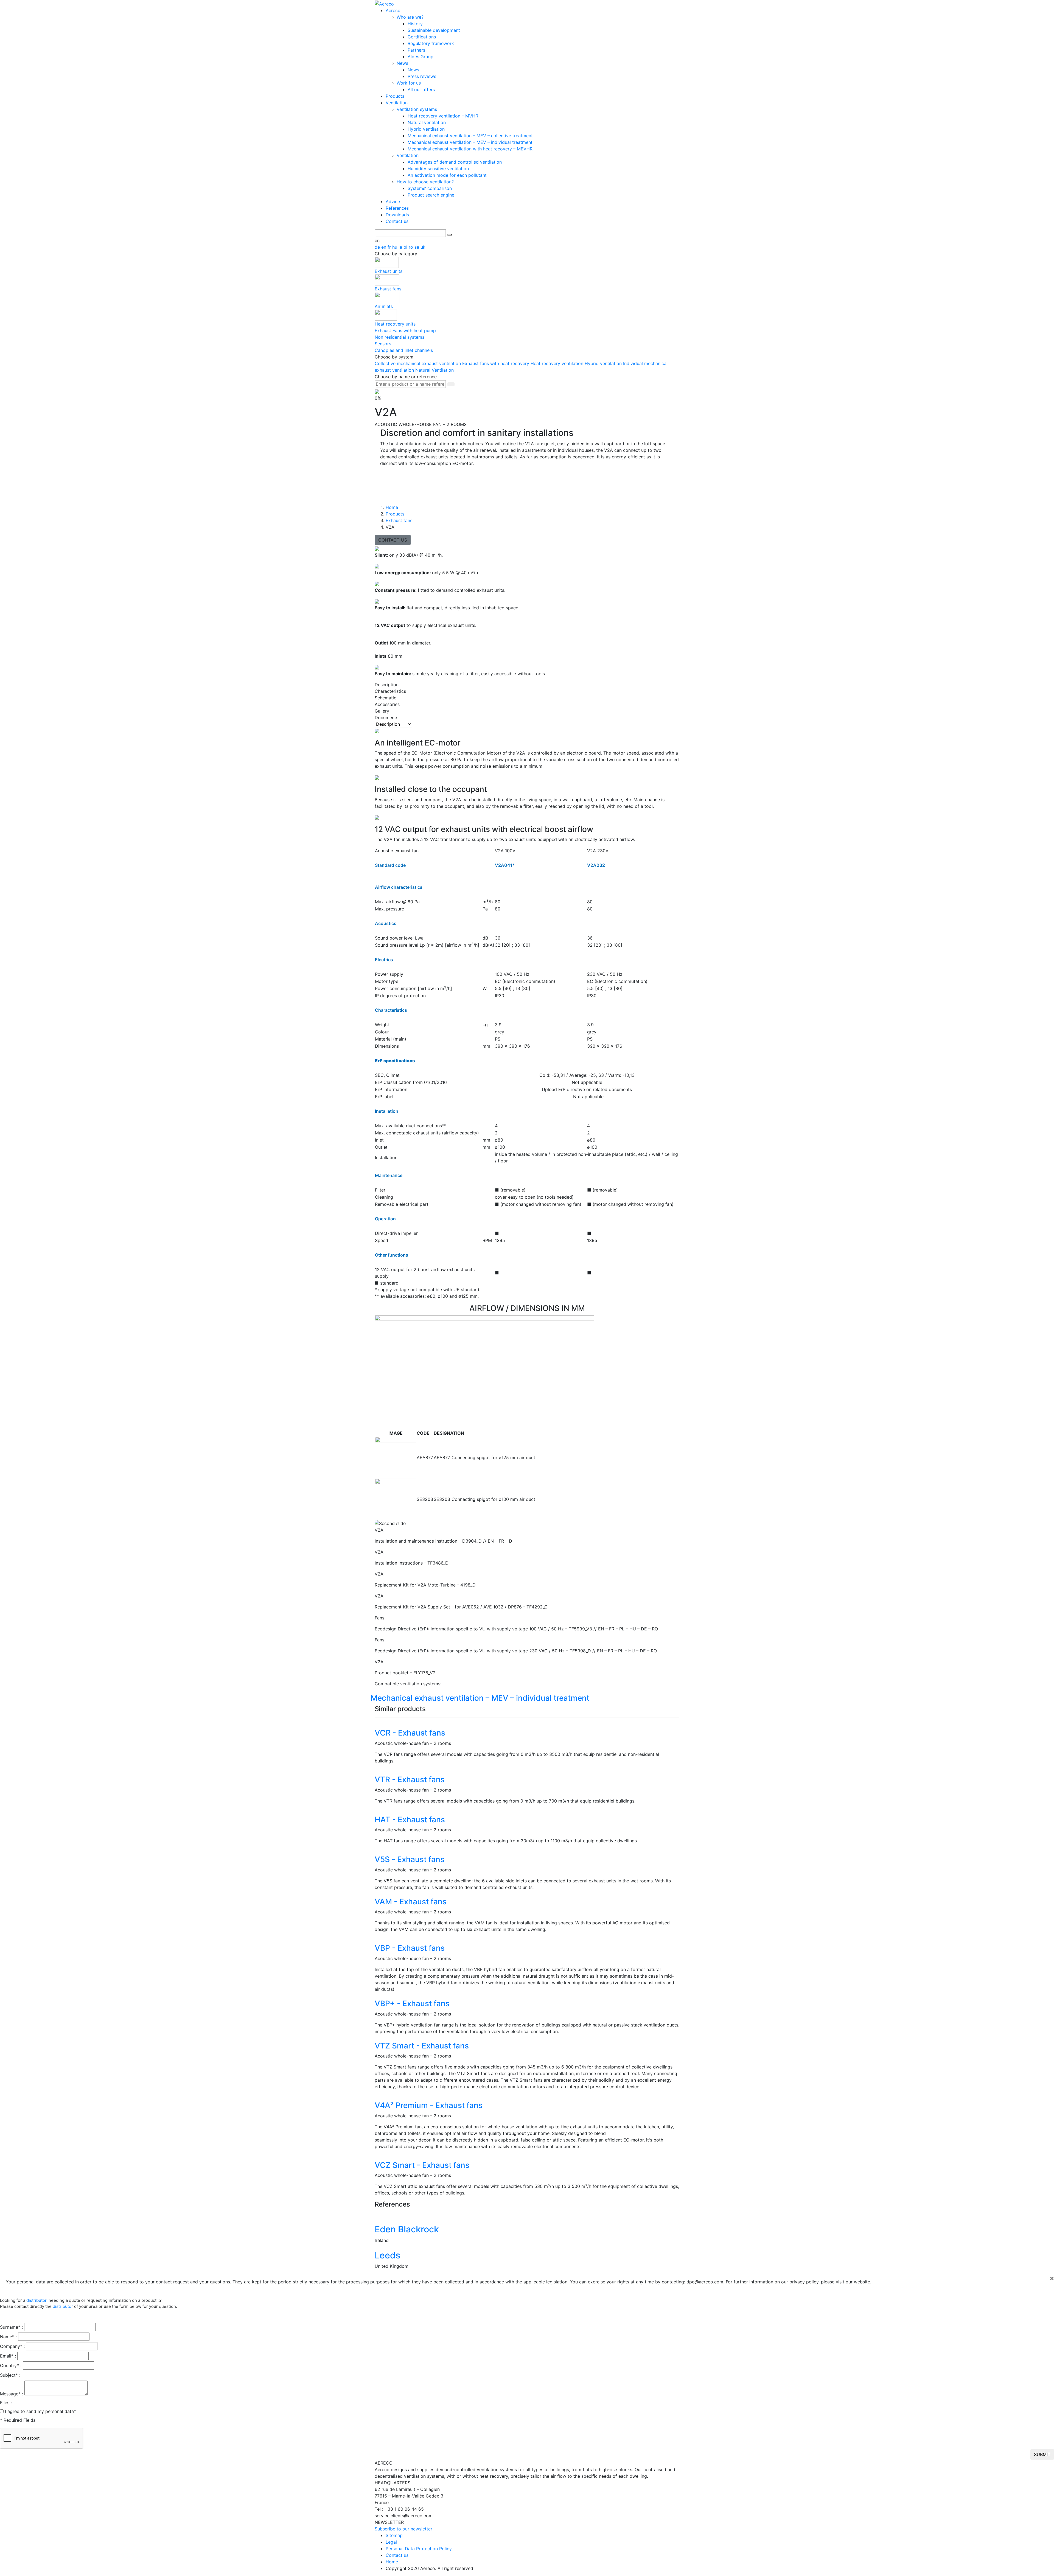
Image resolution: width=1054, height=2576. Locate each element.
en (384, 247)
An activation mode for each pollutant (447, 175)
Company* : (12, 2346)
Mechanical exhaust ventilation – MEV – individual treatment (470, 142)
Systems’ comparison (430, 188)
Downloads (397, 215)
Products (395, 96)
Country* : (11, 2365)
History (415, 24)
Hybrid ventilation (426, 129)
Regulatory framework (431, 43)
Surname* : (11, 2327)
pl (406, 247)
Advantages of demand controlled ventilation (455, 162)
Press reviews (422, 76)
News (402, 63)
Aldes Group (421, 57)
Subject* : (10, 2375)
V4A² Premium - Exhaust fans (429, 2105)
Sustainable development (434, 30)
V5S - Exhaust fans (410, 1859)
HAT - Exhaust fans (410, 1820)
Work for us (409, 83)
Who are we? (410, 17)
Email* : (8, 2356)
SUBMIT (1042, 2454)
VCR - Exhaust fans (410, 1733)
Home (392, 2562)
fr (390, 247)
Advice (393, 201)
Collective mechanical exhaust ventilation (418, 363)
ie (401, 247)
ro (412, 247)
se (417, 247)
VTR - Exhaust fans (410, 1779)
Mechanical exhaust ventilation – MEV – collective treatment (470, 136)
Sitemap (394, 2535)
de (378, 247)
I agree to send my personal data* (40, 2411)
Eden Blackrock (407, 2229)
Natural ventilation (427, 122)
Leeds (387, 2255)
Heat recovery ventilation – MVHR (443, 116)
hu (395, 247)
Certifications (422, 37)
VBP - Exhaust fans (410, 1948)
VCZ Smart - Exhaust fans (422, 2165)
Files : (6, 2403)
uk (423, 247)
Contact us (397, 221)
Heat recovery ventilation (558, 363)
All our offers (421, 89)
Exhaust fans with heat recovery (496, 363)
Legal (391, 2542)
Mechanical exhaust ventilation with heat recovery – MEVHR (470, 149)
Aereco (393, 10)
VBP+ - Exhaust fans (412, 2003)
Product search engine (431, 195)
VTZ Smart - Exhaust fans (422, 2046)
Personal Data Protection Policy (419, 2549)
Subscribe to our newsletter (403, 2529)
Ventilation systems (417, 109)
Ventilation (397, 103)
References (397, 208)
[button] (398, 1523)
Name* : (8, 2337)
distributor (36, 2300)
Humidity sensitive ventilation (438, 169)
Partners (416, 50)
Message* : (12, 2394)
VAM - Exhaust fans (411, 1902)
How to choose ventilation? (425, 182)
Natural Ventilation (435, 370)
